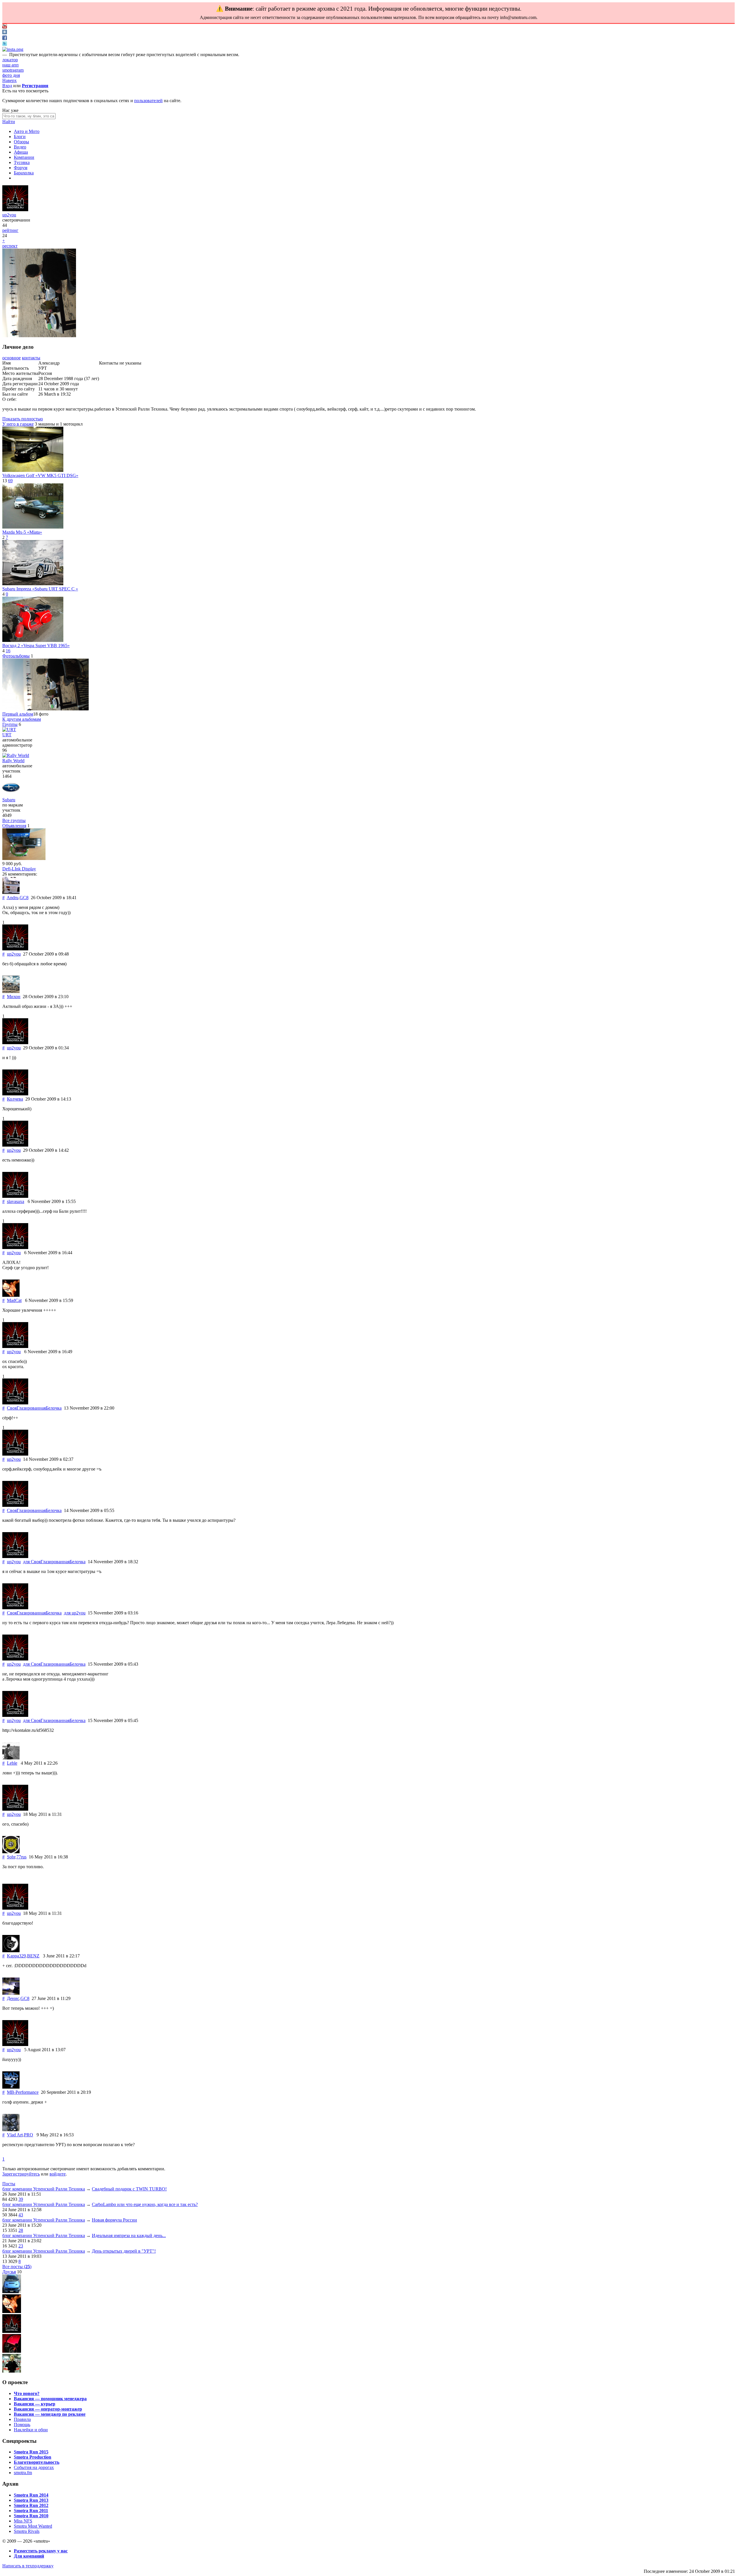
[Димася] (12, 2292)
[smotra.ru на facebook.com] (5, 38)
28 (21, 2230)
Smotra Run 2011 (31, 2511)
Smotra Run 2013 (31, 2500)
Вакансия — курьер (35, 2404)
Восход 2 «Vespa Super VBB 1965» (36, 646)
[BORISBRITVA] (12, 2351)
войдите (58, 2174)
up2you (9, 215)
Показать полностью (23, 419)
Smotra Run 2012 (31, 2505)
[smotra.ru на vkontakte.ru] (5, 33)
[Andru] (11, 892)
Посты (9, 2184)
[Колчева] (15, 1094)
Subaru (9, 800)
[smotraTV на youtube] (5, 27)
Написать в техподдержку (28, 2566)
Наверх (10, 80)
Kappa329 (16, 1956)
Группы (10, 724)
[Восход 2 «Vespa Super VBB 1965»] (33, 640)
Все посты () (17, 2267)
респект (10, 246)
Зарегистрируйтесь (21, 2174)
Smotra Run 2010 (31, 2516)
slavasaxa (16, 1201)
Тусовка (22, 162)
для (54, 1562)
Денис (13, 1998)
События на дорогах (34, 2467)
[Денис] (11, 1993)
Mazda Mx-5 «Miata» (22, 532)
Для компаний (29, 2556)
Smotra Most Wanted (33, 2526)
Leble (12, 1763)
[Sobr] (11, 1852)
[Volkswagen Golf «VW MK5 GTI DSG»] (33, 470)
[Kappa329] (11, 1951)
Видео (20, 147)
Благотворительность (37, 2462)
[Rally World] (16, 755)
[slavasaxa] (15, 1196)
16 (8, 651)
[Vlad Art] (11, 2130)
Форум (21, 168)
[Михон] (11, 991)
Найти (9, 122)
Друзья (9, 2272)
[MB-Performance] (11, 2087)
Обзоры (21, 142)
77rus (21, 1857)
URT (7, 735)
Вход (7, 86)
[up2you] (15, 210)
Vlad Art (15, 2135)
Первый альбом (18, 714)
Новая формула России (114, 2220)
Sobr (11, 1857)
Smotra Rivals (27, 2531)
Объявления (14, 826)
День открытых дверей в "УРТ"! (124, 2251)
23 (21, 2246)
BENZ (33, 1956)
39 (21, 2199)
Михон (14, 997)
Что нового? (27, 2393)
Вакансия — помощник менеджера (50, 2399)
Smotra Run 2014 (31, 2495)
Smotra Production (33, 2457)
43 (21, 2215)
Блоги (20, 137)
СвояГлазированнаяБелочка (34, 1408)
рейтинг (10, 230)
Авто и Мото (27, 131)
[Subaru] (11, 795)
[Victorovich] (12, 2331)
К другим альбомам (22, 719)
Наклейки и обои (31, 2430)
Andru (13, 898)
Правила (22, 2419)
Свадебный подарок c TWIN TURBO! (129, 2189)
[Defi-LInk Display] (24, 858)
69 (10, 481)
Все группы (14, 820)
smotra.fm (23, 2473)
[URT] (9, 730)
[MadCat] (11, 1295)
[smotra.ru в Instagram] (13, 49)
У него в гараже (18, 424)
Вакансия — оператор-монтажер (48, 2409)
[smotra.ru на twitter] (5, 44)
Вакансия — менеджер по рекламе (50, 2414)
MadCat (14, 1300)
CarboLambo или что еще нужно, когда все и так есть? (145, 2204)
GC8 (24, 898)
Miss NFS (23, 2521)
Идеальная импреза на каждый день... (129, 2235)
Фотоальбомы (16, 656)
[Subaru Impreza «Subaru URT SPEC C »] (33, 584)
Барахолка (24, 173)
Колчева (15, 1099)
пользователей (148, 101)
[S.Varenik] (12, 2371)
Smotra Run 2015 (31, 2452)
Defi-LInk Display (19, 869)
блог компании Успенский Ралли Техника (44, 2189)
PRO (29, 2135)
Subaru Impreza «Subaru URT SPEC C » (40, 589)
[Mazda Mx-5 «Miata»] (33, 527)
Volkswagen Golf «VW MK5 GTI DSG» (40, 475)
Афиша (21, 152)
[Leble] (11, 1758)
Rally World (13, 761)
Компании (24, 157)
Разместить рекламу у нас (41, 2551)
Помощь (22, 2425)
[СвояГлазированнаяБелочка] (15, 1403)
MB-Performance (23, 2092)
